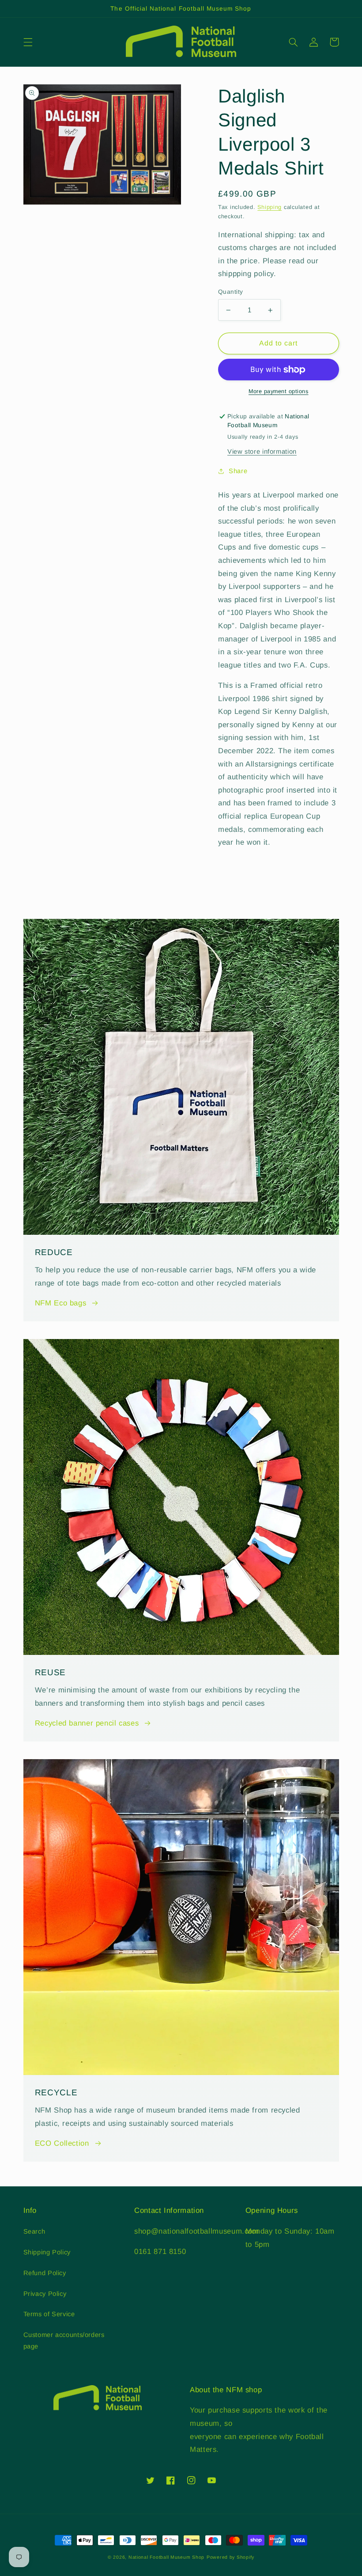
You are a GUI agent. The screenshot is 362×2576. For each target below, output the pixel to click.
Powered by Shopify (230, 2557)
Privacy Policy (45, 2294)
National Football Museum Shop (166, 2557)
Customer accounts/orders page (64, 2341)
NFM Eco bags (61, 1303)
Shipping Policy (47, 2252)
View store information (262, 451)
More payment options (279, 391)
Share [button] (238, 471)
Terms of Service (49, 2314)
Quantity (230, 292)
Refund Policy (45, 2273)
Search (34, 2231)
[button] (28, 42)
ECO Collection (62, 2143)
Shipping (270, 207)
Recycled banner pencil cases (87, 1723)
